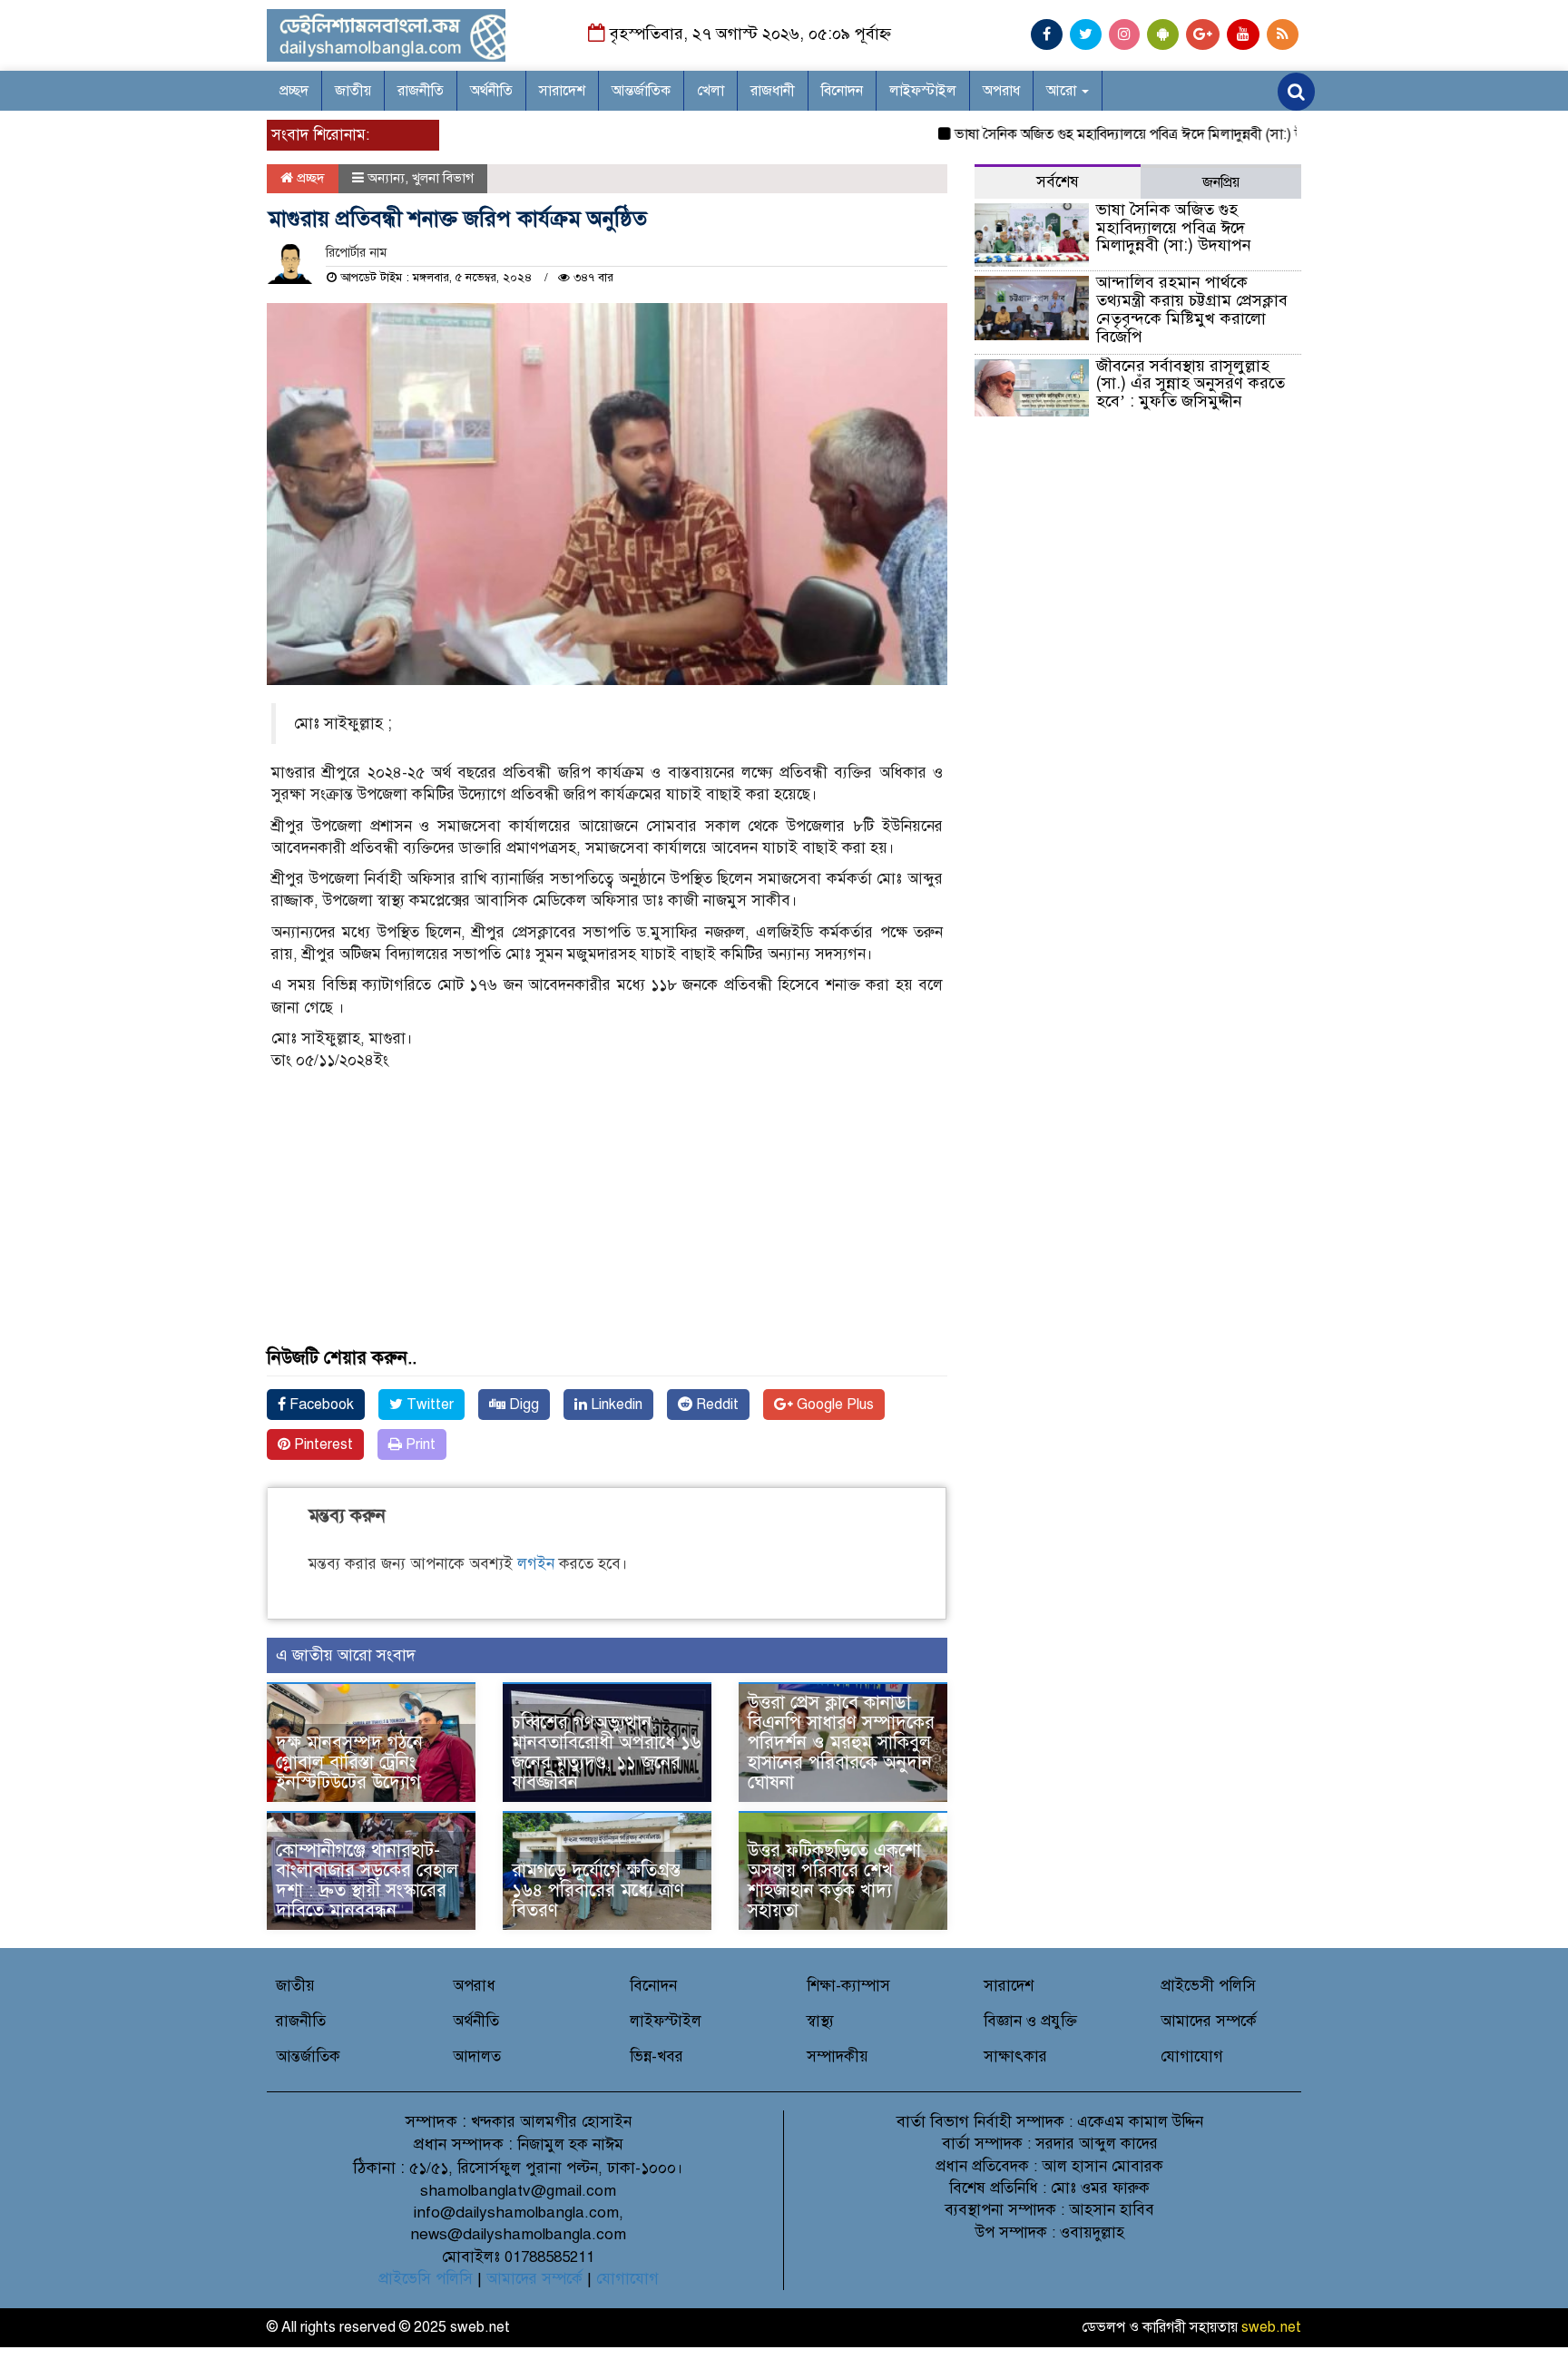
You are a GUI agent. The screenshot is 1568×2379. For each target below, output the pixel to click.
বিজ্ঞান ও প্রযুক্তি (1030, 2021)
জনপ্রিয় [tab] (1221, 182)
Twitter (428, 1405)
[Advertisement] (607, 1221)
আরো (1063, 91)
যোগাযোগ (1192, 2056)
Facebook (320, 1405)
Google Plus (833, 1405)
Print (419, 1444)
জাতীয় (353, 91)
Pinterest (322, 1444)
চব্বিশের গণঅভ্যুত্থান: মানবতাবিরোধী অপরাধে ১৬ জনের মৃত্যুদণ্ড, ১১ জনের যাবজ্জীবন (607, 1752)
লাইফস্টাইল (923, 91)
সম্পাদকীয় (838, 2056)
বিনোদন (842, 91)
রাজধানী (773, 91)
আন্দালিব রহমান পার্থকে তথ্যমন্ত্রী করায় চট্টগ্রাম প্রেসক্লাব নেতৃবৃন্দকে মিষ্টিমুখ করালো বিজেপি (1192, 309)
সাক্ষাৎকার (1015, 2056)
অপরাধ (1001, 91)
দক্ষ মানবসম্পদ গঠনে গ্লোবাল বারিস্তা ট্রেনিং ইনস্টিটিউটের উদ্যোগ (349, 1762)
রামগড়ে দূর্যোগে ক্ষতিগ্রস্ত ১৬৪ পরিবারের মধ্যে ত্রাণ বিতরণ (598, 1890)
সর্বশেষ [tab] (1058, 182)
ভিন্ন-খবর (657, 2056)
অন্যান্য (386, 178)
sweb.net (1271, 2327)
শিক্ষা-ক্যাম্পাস (848, 1986)
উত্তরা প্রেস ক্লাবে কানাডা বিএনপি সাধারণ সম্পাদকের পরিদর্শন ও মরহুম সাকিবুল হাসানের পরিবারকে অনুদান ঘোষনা (841, 1743)
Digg (522, 1405)
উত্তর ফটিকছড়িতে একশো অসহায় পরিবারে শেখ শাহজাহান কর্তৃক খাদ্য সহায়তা (834, 1880)
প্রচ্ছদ (294, 91)
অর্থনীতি (491, 91)
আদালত (477, 2056)
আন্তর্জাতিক (641, 91)
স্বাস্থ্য (820, 2021)
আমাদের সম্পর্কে (1209, 2021)
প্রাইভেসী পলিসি (1208, 1986)
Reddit (715, 1405)
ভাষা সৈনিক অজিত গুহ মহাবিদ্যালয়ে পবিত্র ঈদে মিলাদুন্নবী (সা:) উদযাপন (1108, 134)
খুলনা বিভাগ (443, 178)
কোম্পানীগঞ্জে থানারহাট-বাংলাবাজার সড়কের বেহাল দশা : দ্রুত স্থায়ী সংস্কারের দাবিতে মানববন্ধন (367, 1880)
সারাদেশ (562, 91)
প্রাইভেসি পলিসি (426, 2279)
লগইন (536, 1564)
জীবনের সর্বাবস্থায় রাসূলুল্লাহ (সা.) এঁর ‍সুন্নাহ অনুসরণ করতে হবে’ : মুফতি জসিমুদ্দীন (1191, 384)
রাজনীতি (421, 91)
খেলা (710, 91)
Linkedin (615, 1405)
